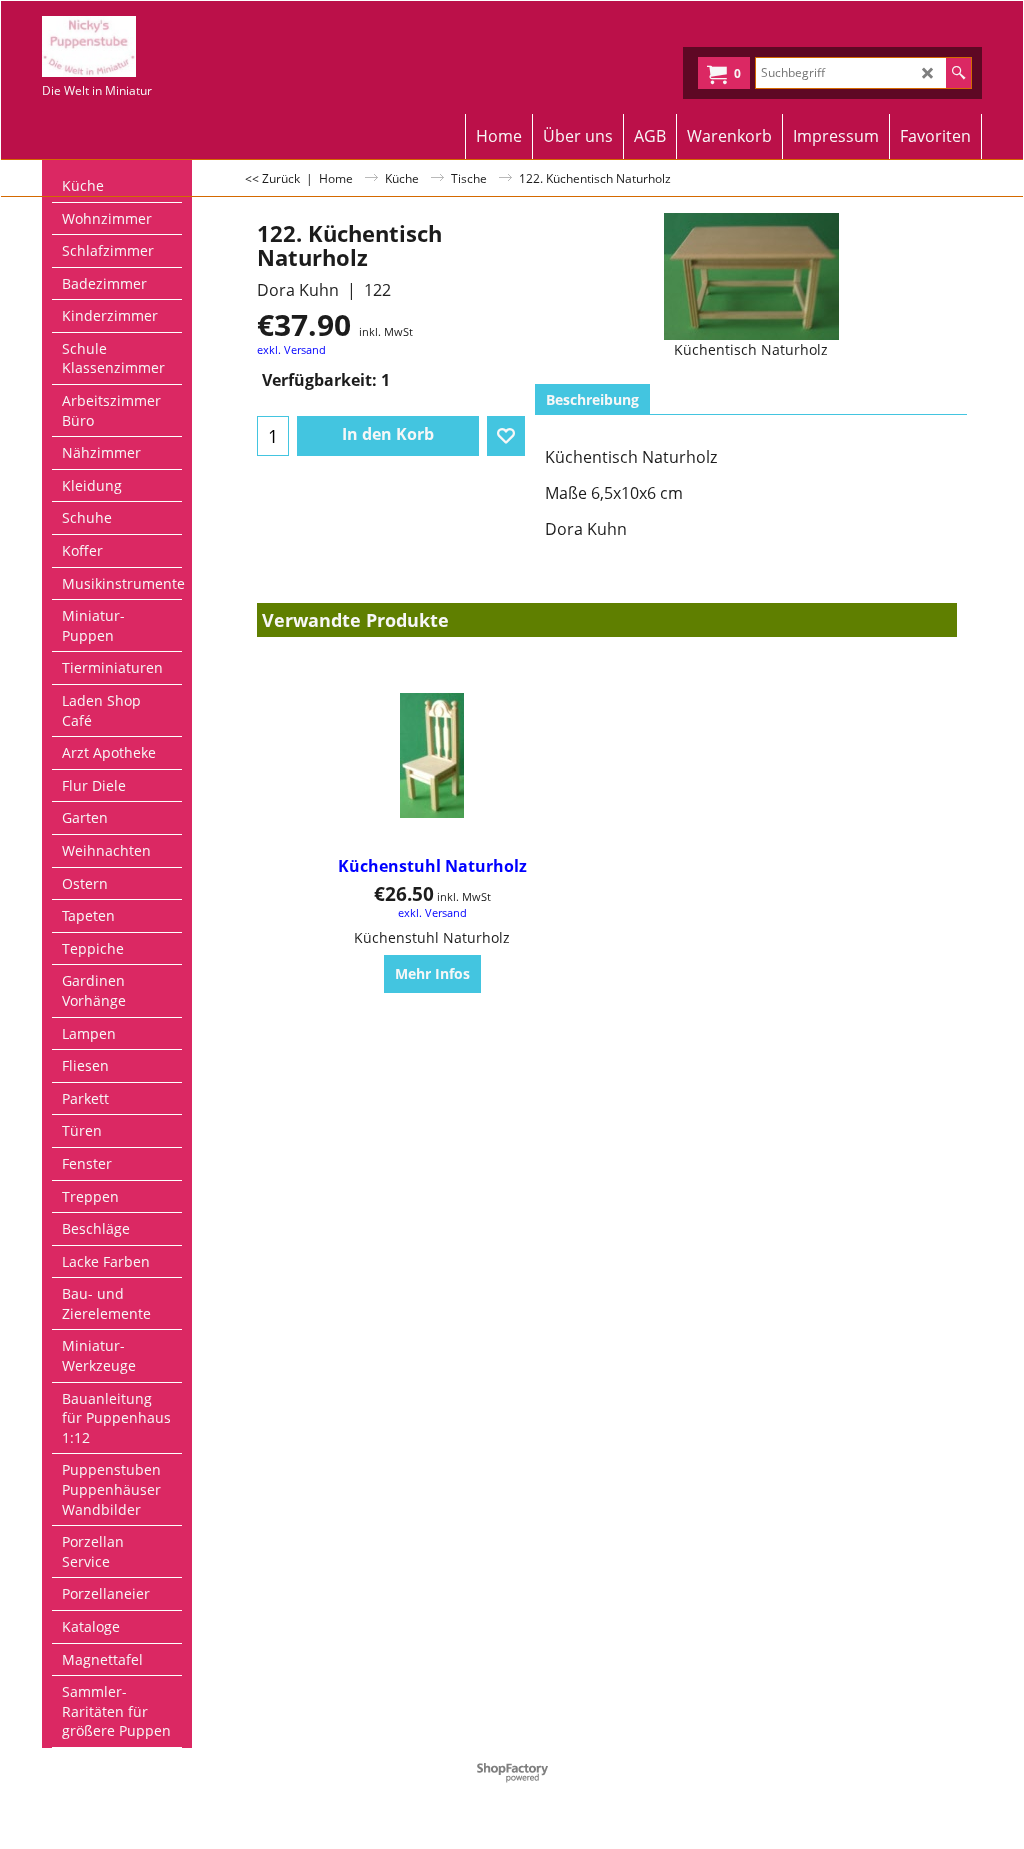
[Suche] (958, 73)
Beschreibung (592, 399)
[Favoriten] (506, 436)
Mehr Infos (432, 973)
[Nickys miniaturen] (159, 46)
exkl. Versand (291, 349)
